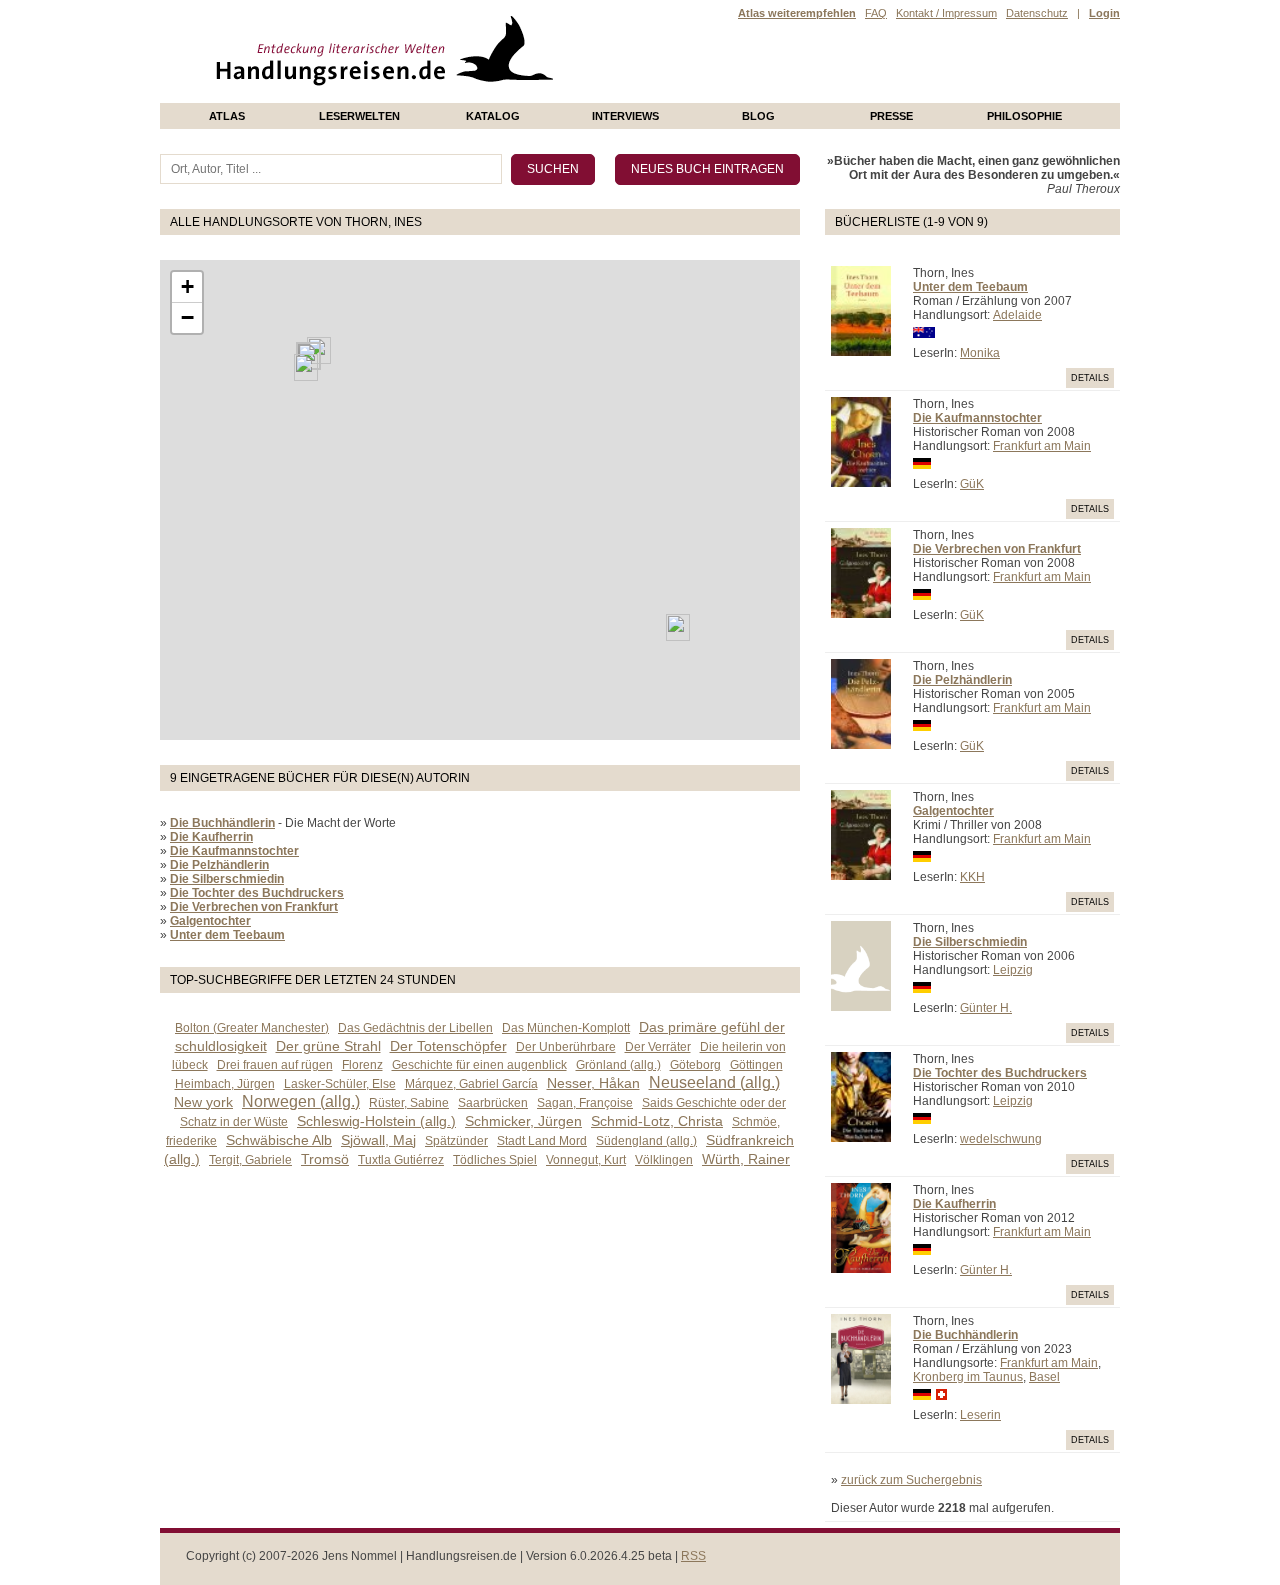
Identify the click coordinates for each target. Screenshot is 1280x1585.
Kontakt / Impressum (946, 13)
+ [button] (187, 286)
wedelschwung (1001, 1139)
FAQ (876, 13)
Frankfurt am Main (1042, 446)
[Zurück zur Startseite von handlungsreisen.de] (530, 96)
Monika (980, 353)
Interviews (625, 116)
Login (1104, 13)
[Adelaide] (678, 627)
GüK (972, 484)
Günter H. (986, 1008)
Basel (1044, 1377)
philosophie (1024, 116)
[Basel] (306, 367)
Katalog (493, 116)
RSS (693, 1556)
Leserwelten (359, 116)
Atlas (227, 116)
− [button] (187, 317)
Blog (758, 116)
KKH (972, 877)
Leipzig (1013, 970)
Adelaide (1017, 315)
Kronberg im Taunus (968, 1377)
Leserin (980, 1415)
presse (891, 116)
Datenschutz (1037, 13)
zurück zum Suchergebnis (911, 1480)
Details (1090, 378)
